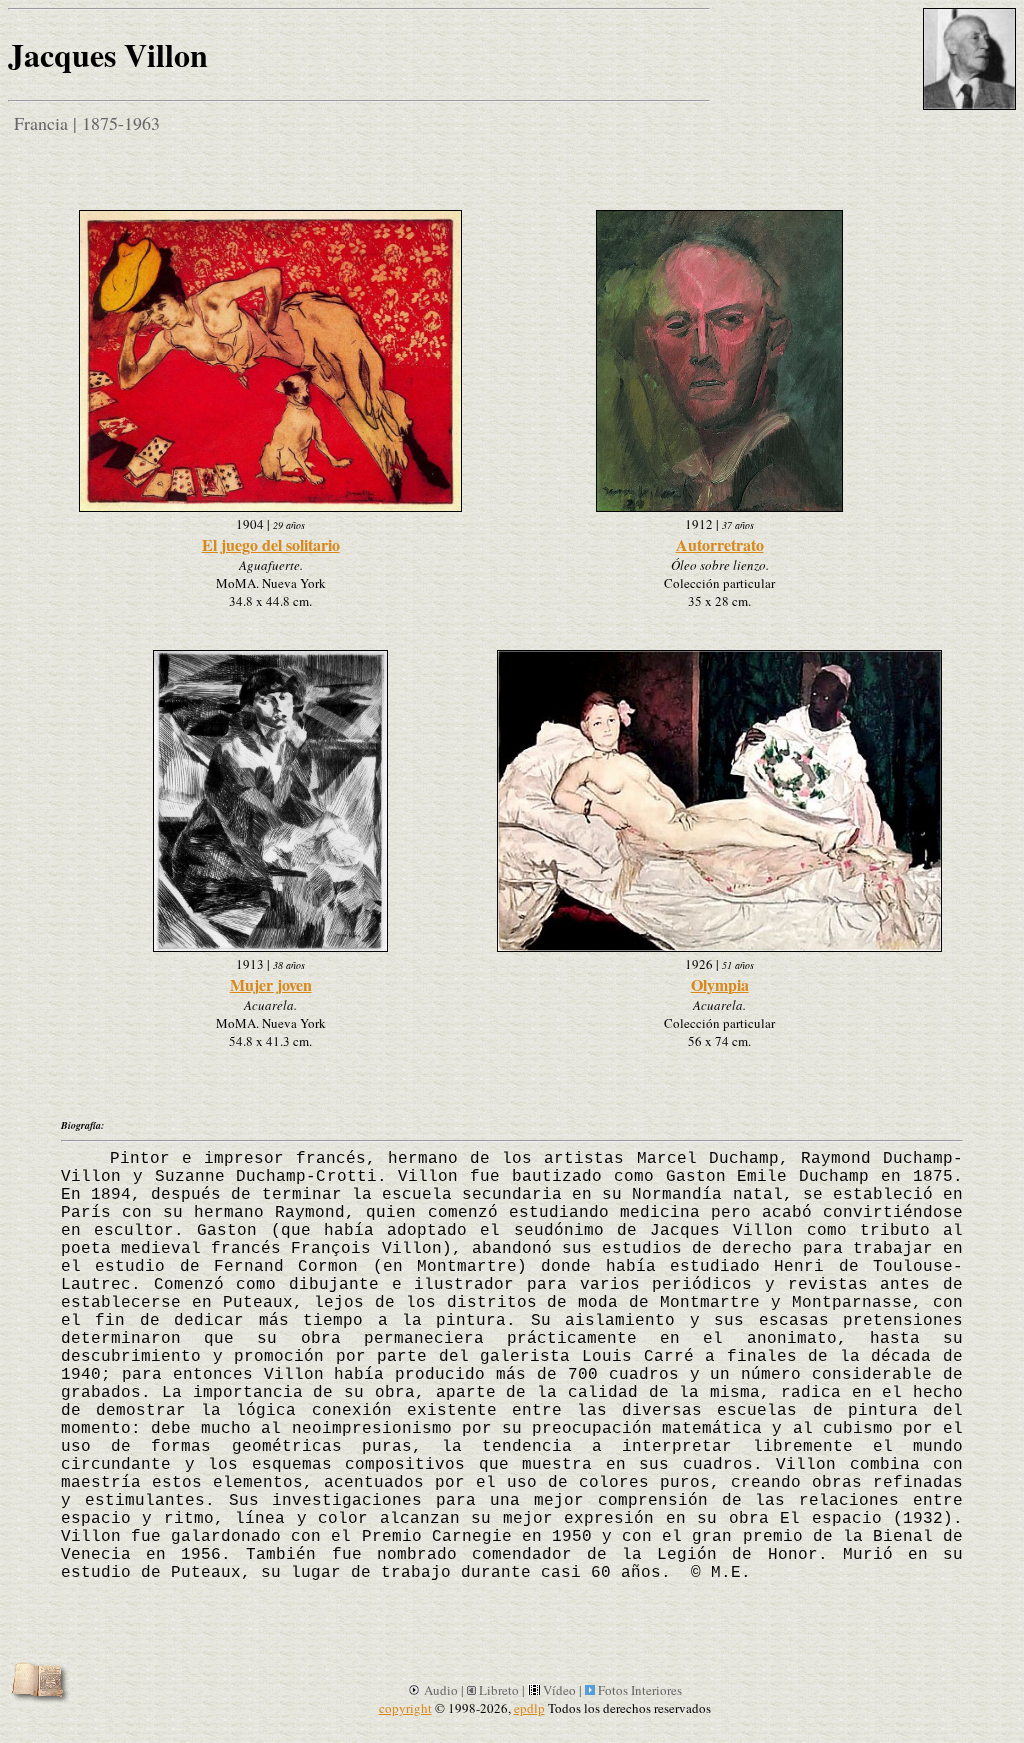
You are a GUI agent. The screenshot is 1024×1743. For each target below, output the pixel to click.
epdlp (529, 1708)
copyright (405, 1708)
